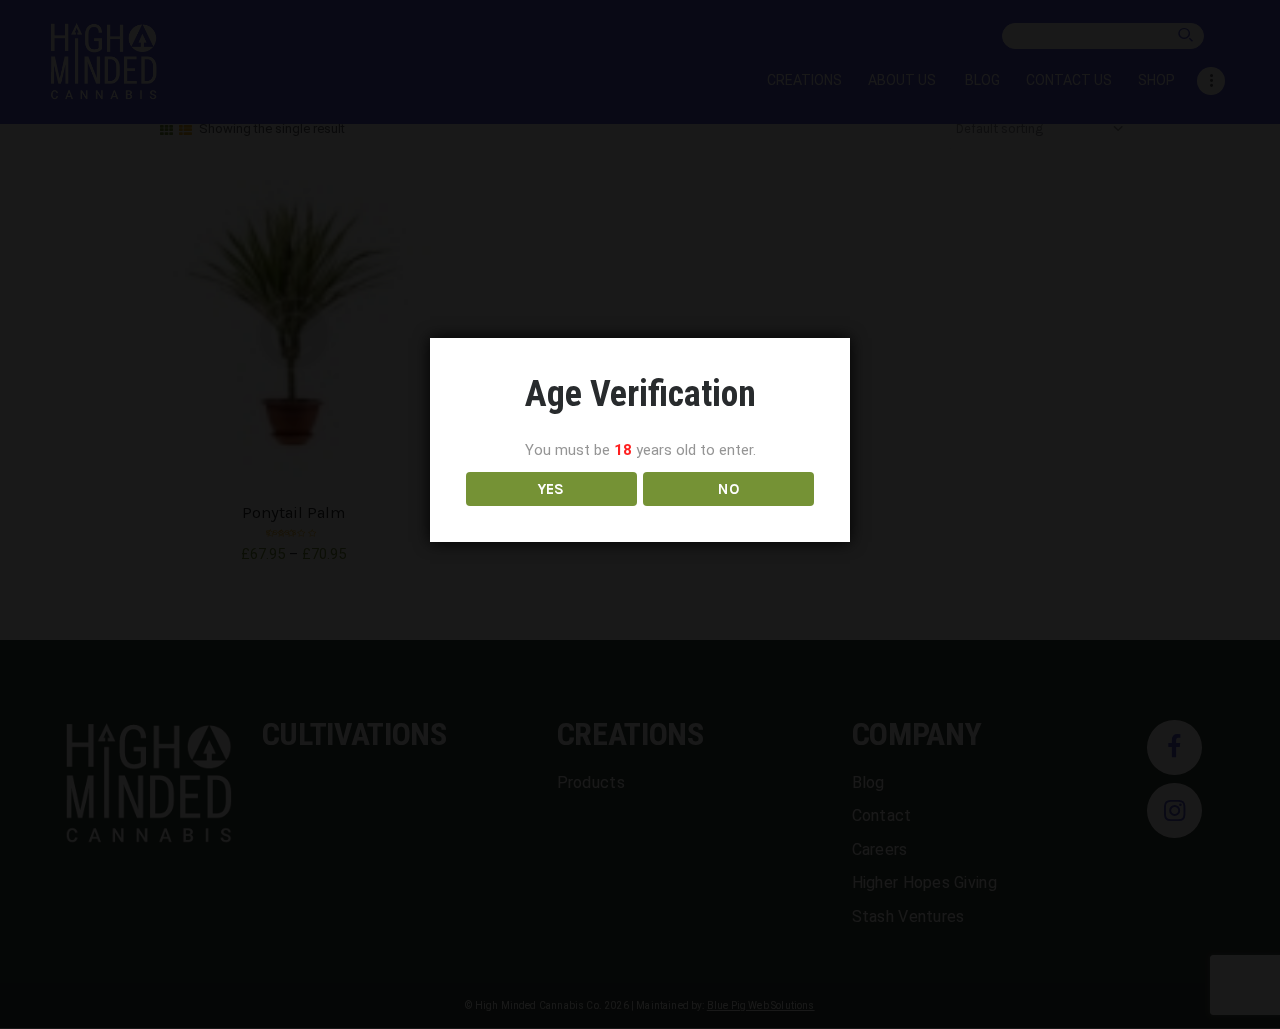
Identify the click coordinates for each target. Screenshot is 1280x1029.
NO (728, 488)
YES (551, 488)
